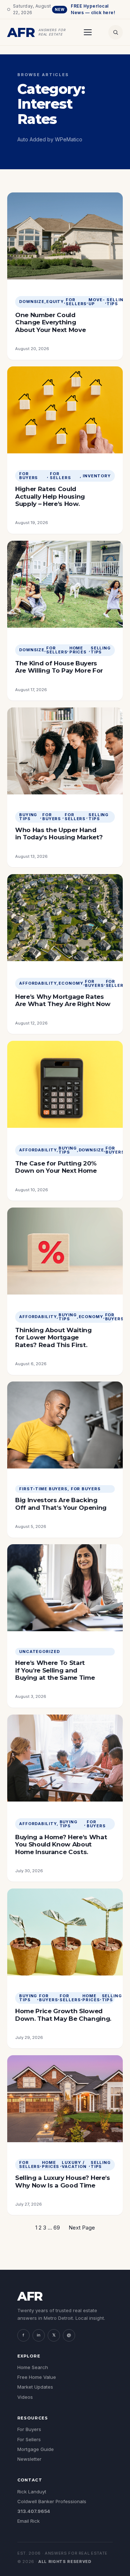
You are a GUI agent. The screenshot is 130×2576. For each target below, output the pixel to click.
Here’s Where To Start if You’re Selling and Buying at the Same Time (55, 1670)
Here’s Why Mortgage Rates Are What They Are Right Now (63, 1000)
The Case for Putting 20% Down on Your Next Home (56, 1167)
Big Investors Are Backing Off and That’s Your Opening (61, 1504)
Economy (71, 983)
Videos (25, 2397)
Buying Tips (28, 817)
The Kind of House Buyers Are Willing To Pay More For (59, 667)
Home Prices (78, 650)
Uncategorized (39, 1652)
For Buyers (29, 476)
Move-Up (97, 302)
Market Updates (35, 2387)
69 (57, 2228)
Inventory (97, 476)
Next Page (82, 2228)
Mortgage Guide (36, 2449)
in (39, 2335)
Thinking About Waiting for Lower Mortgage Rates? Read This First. (53, 1337)
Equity (55, 302)
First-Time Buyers (43, 1489)
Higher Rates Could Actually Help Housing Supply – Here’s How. (50, 496)
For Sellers (76, 302)
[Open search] (116, 32)
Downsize (32, 302)
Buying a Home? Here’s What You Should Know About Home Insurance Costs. (61, 1844)
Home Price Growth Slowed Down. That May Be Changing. (63, 2015)
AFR (30, 2296)
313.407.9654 (34, 2511)
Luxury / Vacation (74, 2165)
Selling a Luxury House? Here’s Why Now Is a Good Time (63, 2181)
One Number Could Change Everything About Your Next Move (50, 322)
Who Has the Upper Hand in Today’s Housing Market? (59, 834)
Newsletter (29, 2459)
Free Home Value (37, 2377)
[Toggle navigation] (88, 32)
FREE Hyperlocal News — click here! (85, 9)
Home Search (33, 2367)
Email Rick (29, 2521)
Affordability (38, 983)
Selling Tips (117, 302)
